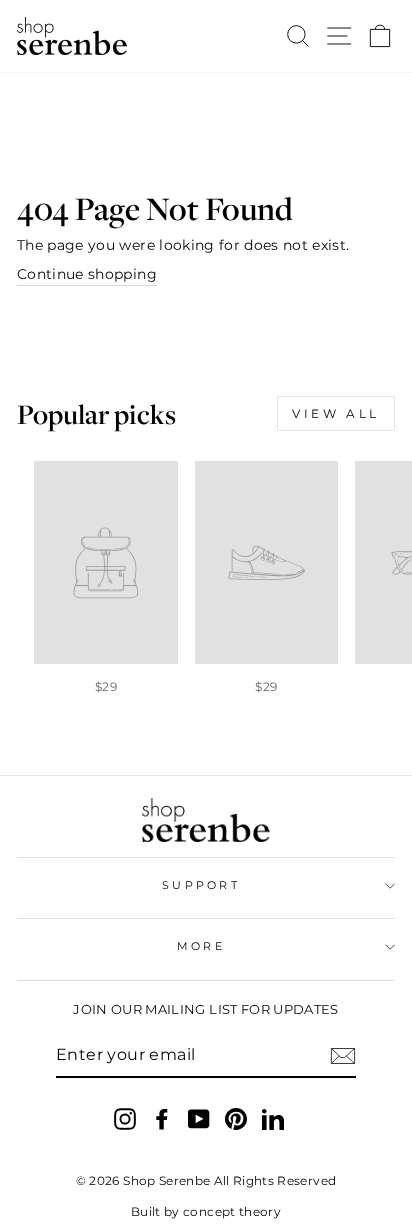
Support (201, 885)
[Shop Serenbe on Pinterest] (236, 1119)
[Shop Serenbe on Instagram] (125, 1119)
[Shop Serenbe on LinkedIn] (273, 1119)
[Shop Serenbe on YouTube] (199, 1119)
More (201, 946)
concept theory (232, 1211)
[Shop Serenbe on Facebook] (162, 1119)
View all (336, 413)
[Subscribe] (343, 1056)
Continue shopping (87, 274)
